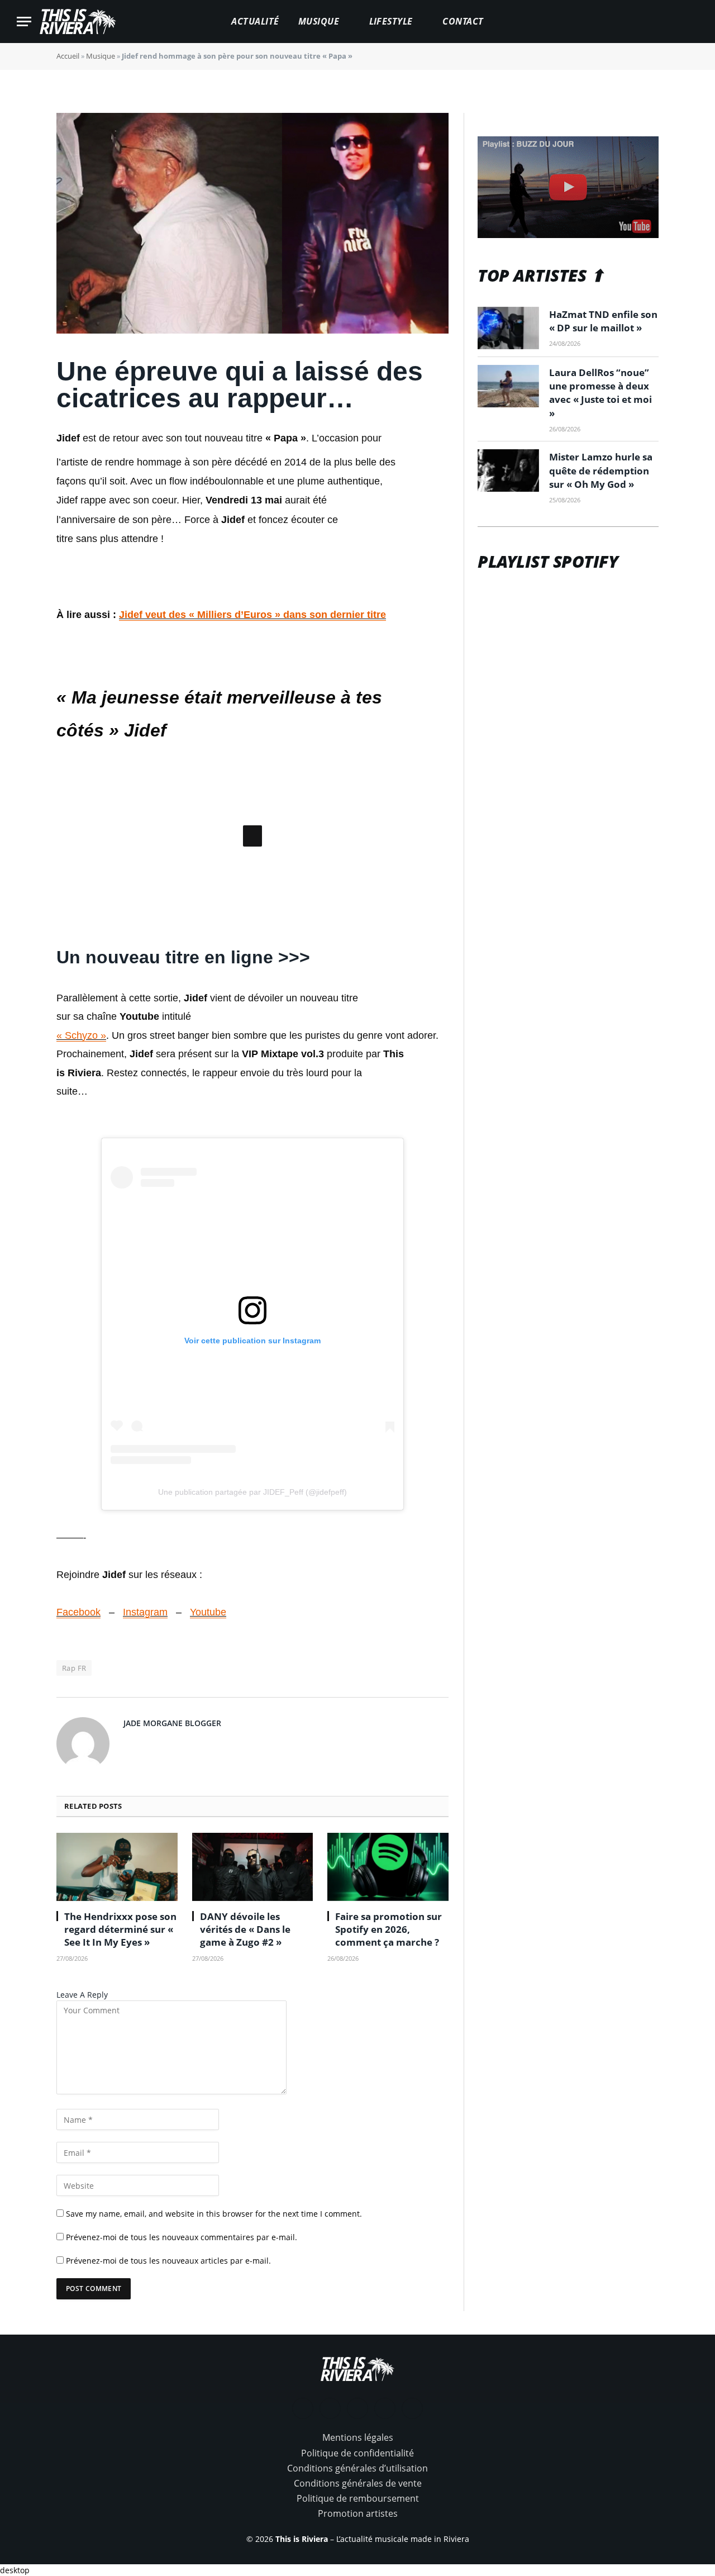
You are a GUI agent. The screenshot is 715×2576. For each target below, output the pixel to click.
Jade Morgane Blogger (172, 1872)
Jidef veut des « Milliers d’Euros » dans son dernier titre (252, 615)
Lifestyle (391, 21)
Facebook (78, 1761)
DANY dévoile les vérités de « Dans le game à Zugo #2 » (245, 2078)
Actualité (255, 21)
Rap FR (74, 1817)
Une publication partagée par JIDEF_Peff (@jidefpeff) (252, 1641)
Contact (463, 21)
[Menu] (24, 22)
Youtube (208, 1761)
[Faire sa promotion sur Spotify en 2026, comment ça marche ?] (388, 2016)
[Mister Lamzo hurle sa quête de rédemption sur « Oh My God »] (508, 470)
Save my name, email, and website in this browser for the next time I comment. (214, 2363)
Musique (319, 21)
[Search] (693, 22)
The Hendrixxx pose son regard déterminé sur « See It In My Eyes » (120, 2078)
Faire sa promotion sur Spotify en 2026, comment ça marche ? (389, 2078)
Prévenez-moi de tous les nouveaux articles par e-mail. (168, 2410)
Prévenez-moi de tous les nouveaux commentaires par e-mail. (182, 2386)
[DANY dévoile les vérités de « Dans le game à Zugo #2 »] (253, 2016)
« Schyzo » (81, 1184)
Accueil (68, 56)
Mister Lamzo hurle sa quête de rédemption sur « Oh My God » (601, 470)
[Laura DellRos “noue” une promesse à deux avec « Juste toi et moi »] (508, 386)
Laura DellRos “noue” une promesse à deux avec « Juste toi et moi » (600, 393)
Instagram (145, 1761)
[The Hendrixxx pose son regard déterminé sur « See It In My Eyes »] (117, 2016)
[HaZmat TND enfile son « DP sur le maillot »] (508, 328)
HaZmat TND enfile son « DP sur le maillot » (603, 321)
